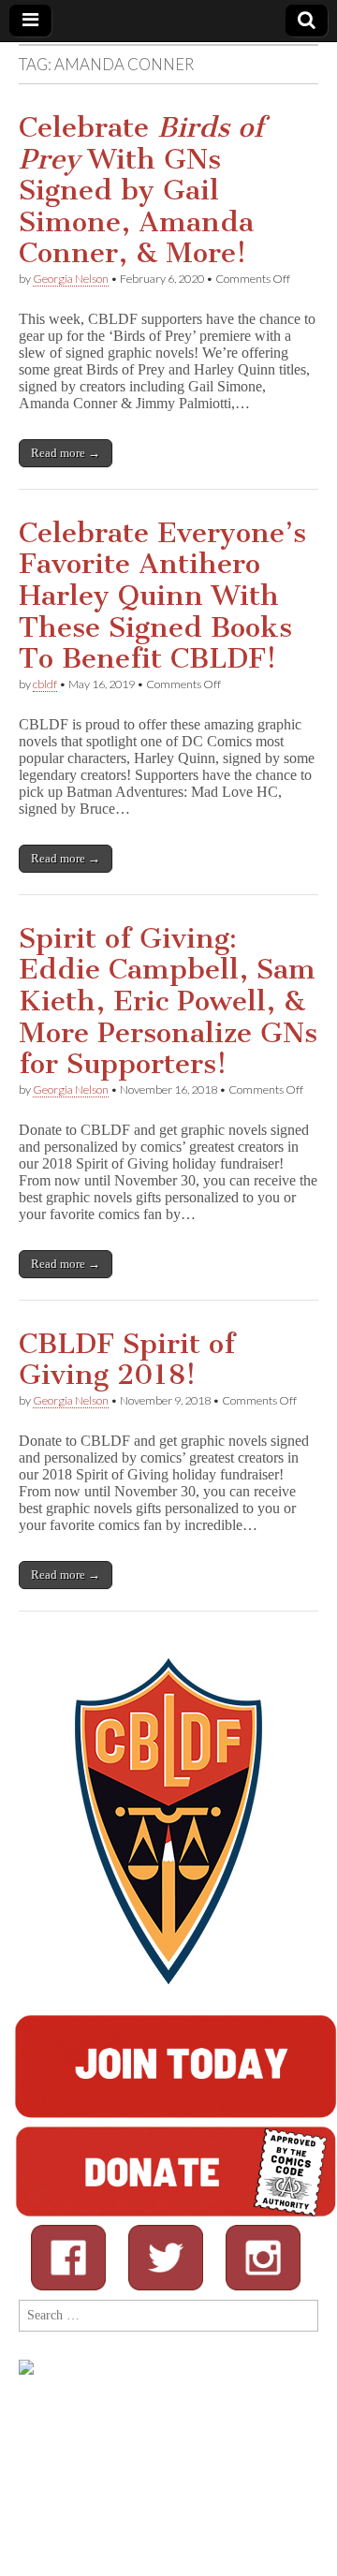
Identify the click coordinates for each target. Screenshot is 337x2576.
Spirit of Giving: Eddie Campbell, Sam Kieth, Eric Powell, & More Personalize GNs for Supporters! (168, 1001)
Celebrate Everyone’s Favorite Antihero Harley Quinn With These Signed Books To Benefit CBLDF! (162, 596)
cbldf (45, 684)
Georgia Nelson (71, 279)
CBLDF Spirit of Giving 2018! (127, 1360)
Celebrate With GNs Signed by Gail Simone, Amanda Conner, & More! (141, 190)
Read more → (66, 453)
